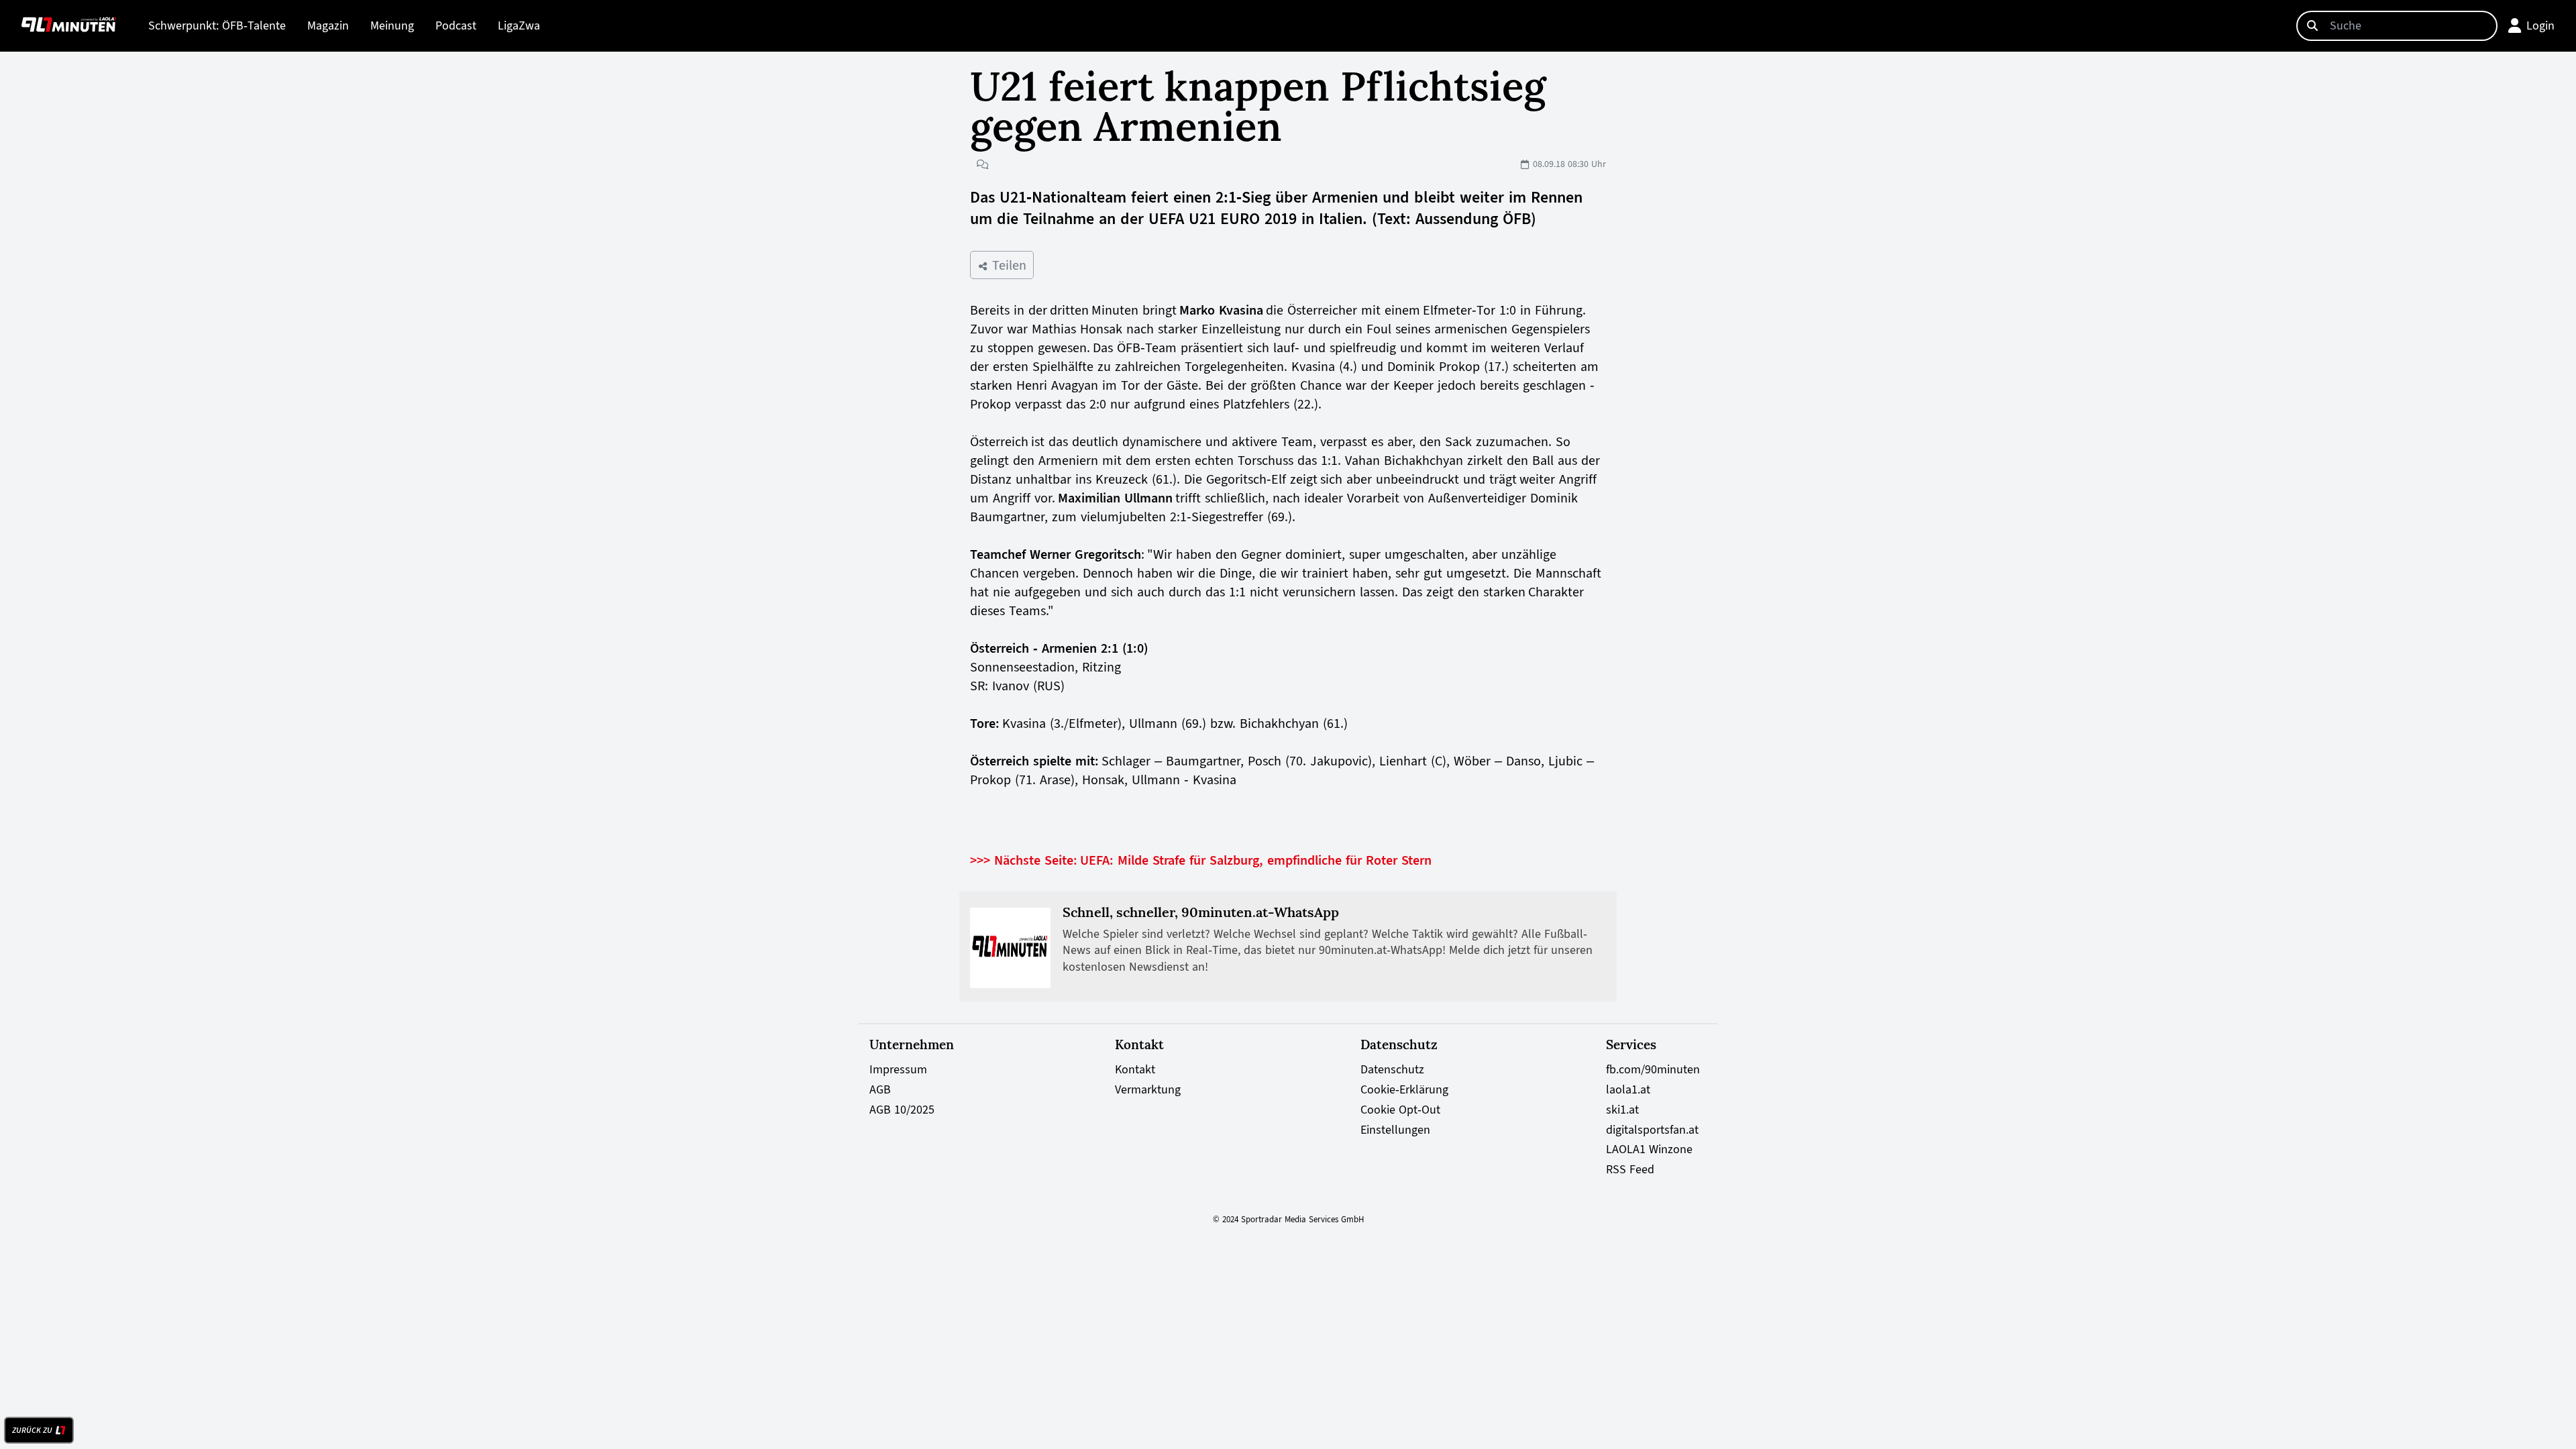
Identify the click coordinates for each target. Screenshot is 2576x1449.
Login (2540, 25)
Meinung (392, 25)
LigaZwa (519, 25)
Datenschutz (1392, 1069)
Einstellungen (1395, 1130)
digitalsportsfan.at (1652, 1130)
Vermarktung (1148, 1089)
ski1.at (1622, 1110)
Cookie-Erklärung (1404, 1089)
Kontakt (1135, 1069)
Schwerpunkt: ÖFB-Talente (217, 25)
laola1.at (1628, 1089)
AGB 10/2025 (902, 1110)
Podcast (456, 25)
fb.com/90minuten (1653, 1069)
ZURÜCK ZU (32, 1430)
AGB (880, 1089)
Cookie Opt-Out (1400, 1110)
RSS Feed (1630, 1169)
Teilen (1007, 265)
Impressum (898, 1069)
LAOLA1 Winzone (1649, 1149)
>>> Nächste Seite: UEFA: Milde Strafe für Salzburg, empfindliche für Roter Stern (1201, 860)
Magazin (328, 25)
